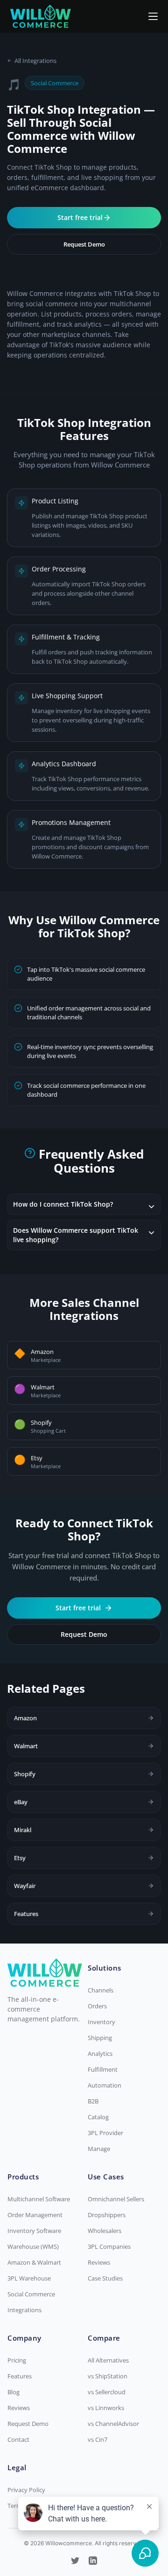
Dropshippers (107, 2215)
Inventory (101, 2022)
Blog (14, 2392)
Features (20, 2376)
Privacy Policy (26, 2490)
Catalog (98, 2117)
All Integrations (35, 61)
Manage (99, 2149)
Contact (18, 2439)
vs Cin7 (98, 2439)
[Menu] (153, 16)
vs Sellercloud (107, 2392)
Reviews (99, 2262)
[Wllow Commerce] (41, 16)
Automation (105, 2085)
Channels (101, 1990)
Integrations (24, 2310)
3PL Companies (109, 2246)
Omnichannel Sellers (116, 2199)
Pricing (17, 2360)
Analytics (100, 2054)
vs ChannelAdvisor (113, 2424)
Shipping (100, 2038)
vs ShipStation (108, 2376)
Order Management (35, 2215)
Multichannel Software (39, 2199)
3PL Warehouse (29, 2278)
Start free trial (80, 217)
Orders (97, 2006)
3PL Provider (105, 2133)
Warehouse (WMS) (33, 2246)
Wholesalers (105, 2231)
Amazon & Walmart (34, 2262)
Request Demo (84, 244)
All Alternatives (108, 2360)
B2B (93, 2101)
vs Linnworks (106, 2408)
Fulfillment (103, 2069)
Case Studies (105, 2278)
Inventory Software (34, 2231)
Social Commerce (31, 2294)
